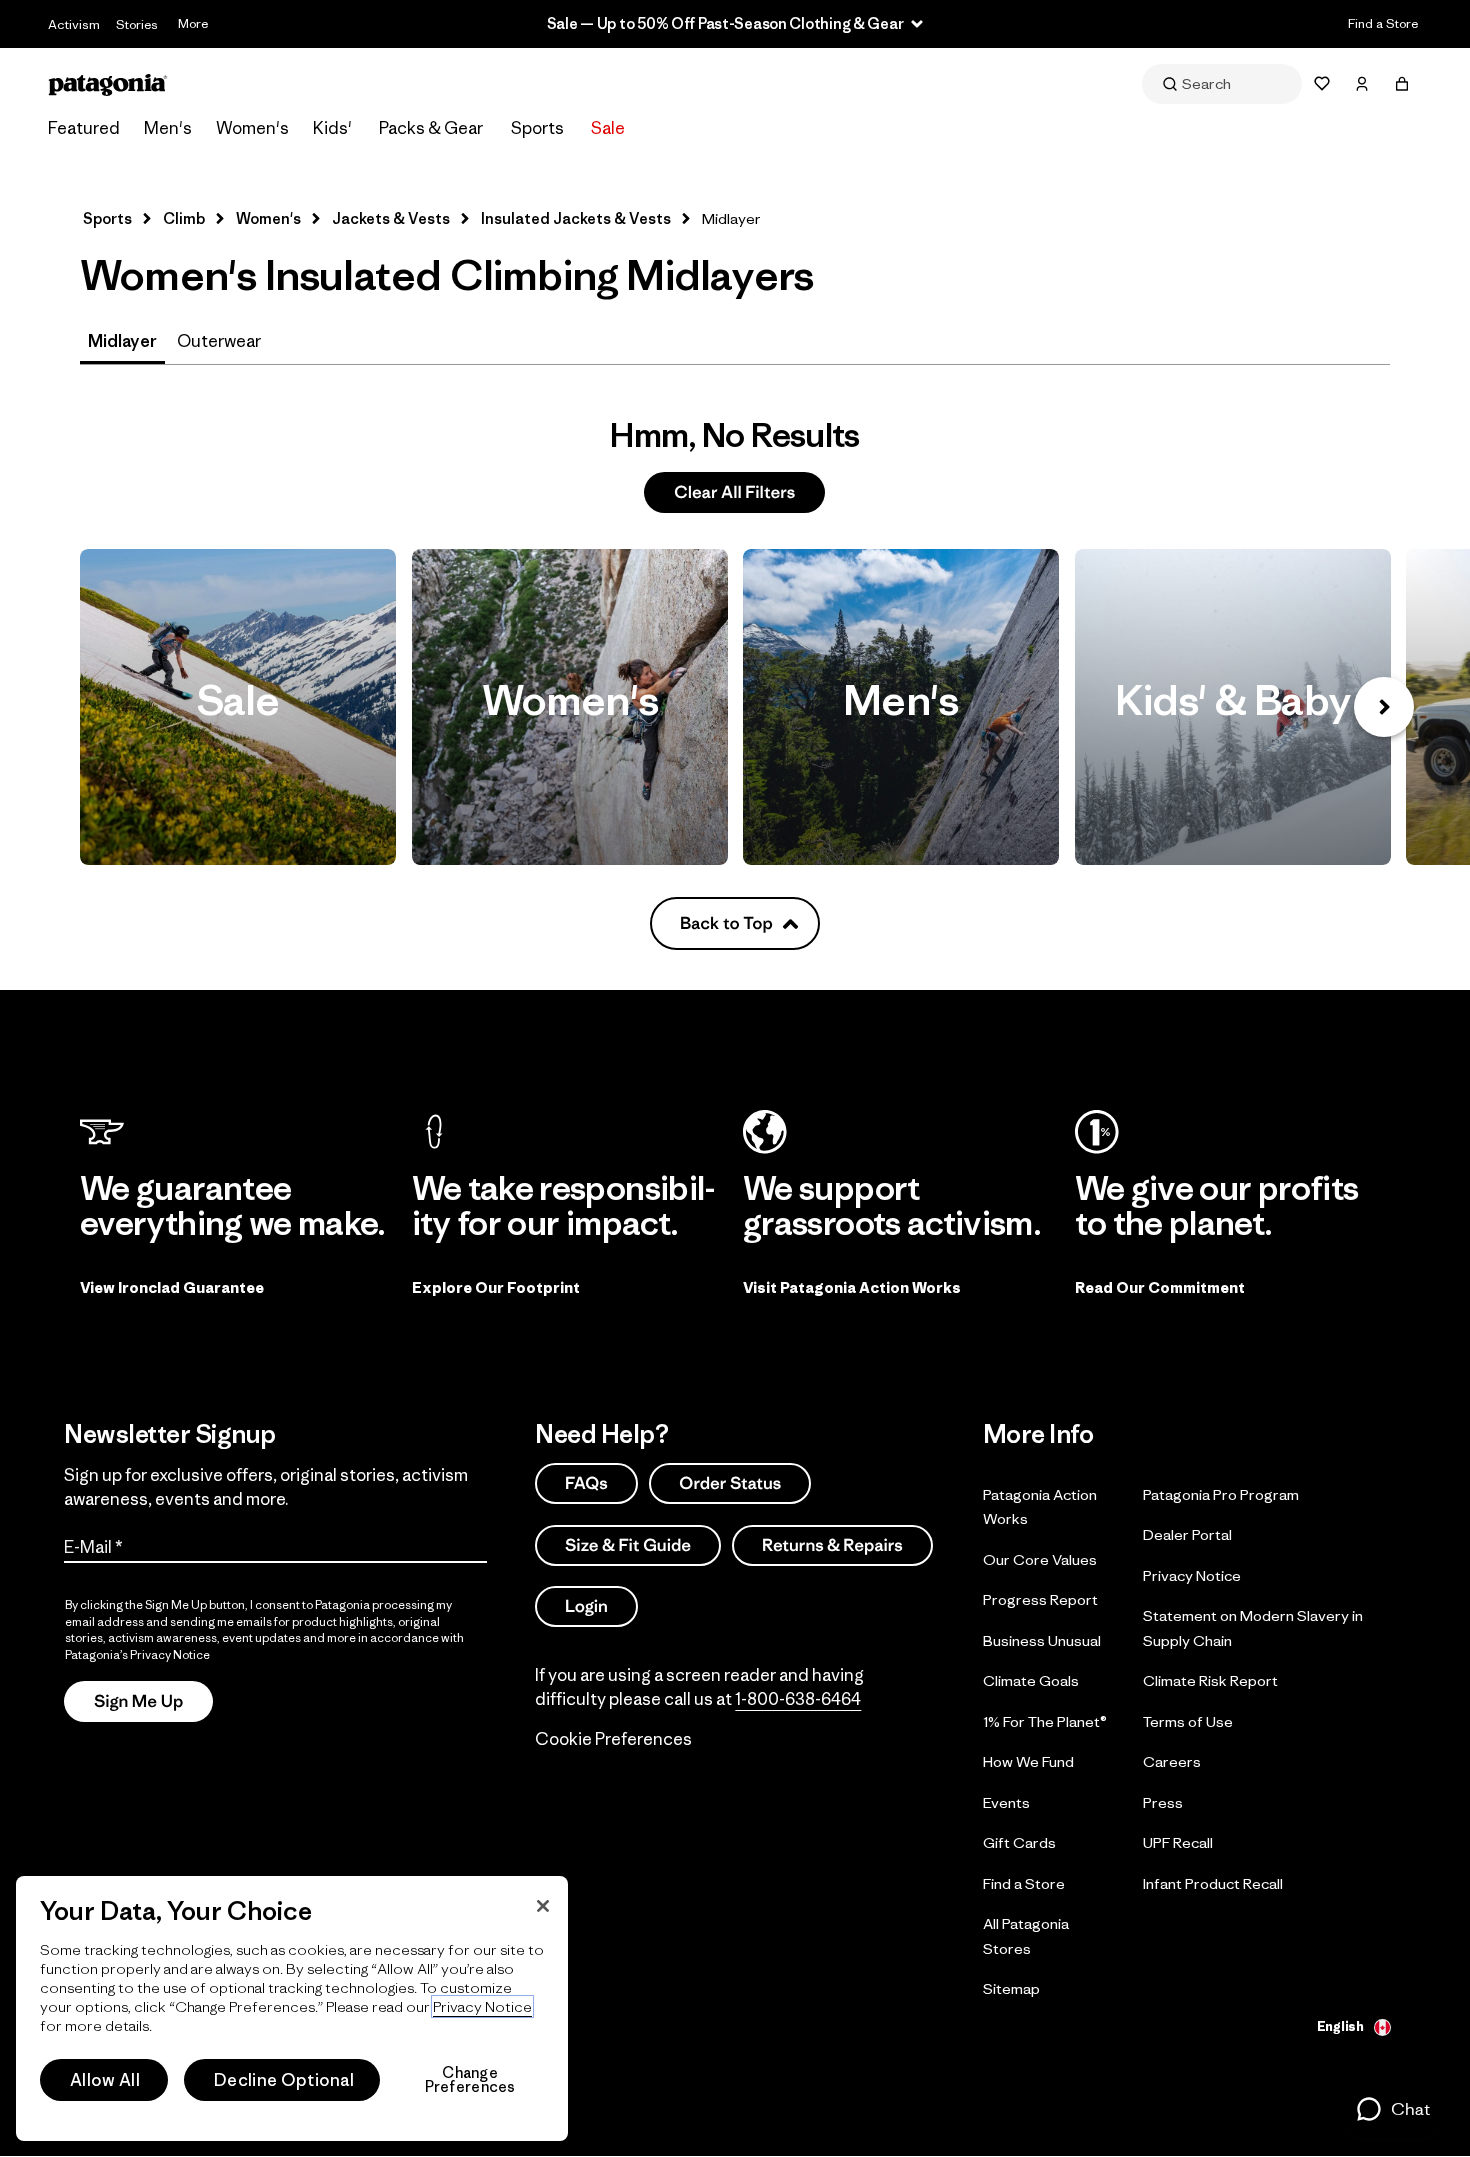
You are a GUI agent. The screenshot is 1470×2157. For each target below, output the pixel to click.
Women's (252, 128)
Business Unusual (1042, 1639)
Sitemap (1011, 1988)
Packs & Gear (431, 128)
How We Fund (1028, 1761)
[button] (1392, 2109)
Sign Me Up (138, 1701)
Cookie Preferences (613, 1739)
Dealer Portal (1187, 1534)
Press (1163, 1801)
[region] (292, 2008)
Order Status (730, 1483)
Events (1006, 1801)
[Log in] (1362, 84)
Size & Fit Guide (628, 1545)
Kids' (332, 128)
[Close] (543, 1906)
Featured (84, 128)
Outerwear (219, 341)
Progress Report (1040, 1599)
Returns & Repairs (832, 1545)
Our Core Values (1040, 1558)
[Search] (1222, 84)
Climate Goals (1031, 1680)
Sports (537, 128)
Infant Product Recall (1213, 1882)
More (193, 23)
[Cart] (1402, 84)
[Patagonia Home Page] (108, 84)
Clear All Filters (734, 492)
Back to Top (726, 923)
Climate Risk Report (1210, 1680)
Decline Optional (284, 2080)
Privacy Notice (1192, 1574)
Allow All (105, 2080)
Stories (137, 24)
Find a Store (1383, 23)
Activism (74, 24)
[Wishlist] (1322, 84)
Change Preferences (470, 2080)
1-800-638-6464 (798, 1699)
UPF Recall (1178, 1842)
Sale (608, 128)
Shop (238, 707)
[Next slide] (1384, 707)
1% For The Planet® (1045, 1720)
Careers (1172, 1761)
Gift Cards (1019, 1842)
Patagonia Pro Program (1221, 1493)
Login (586, 1606)
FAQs (586, 1483)
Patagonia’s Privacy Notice (137, 1654)
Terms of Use (1188, 1720)
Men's (168, 128)
